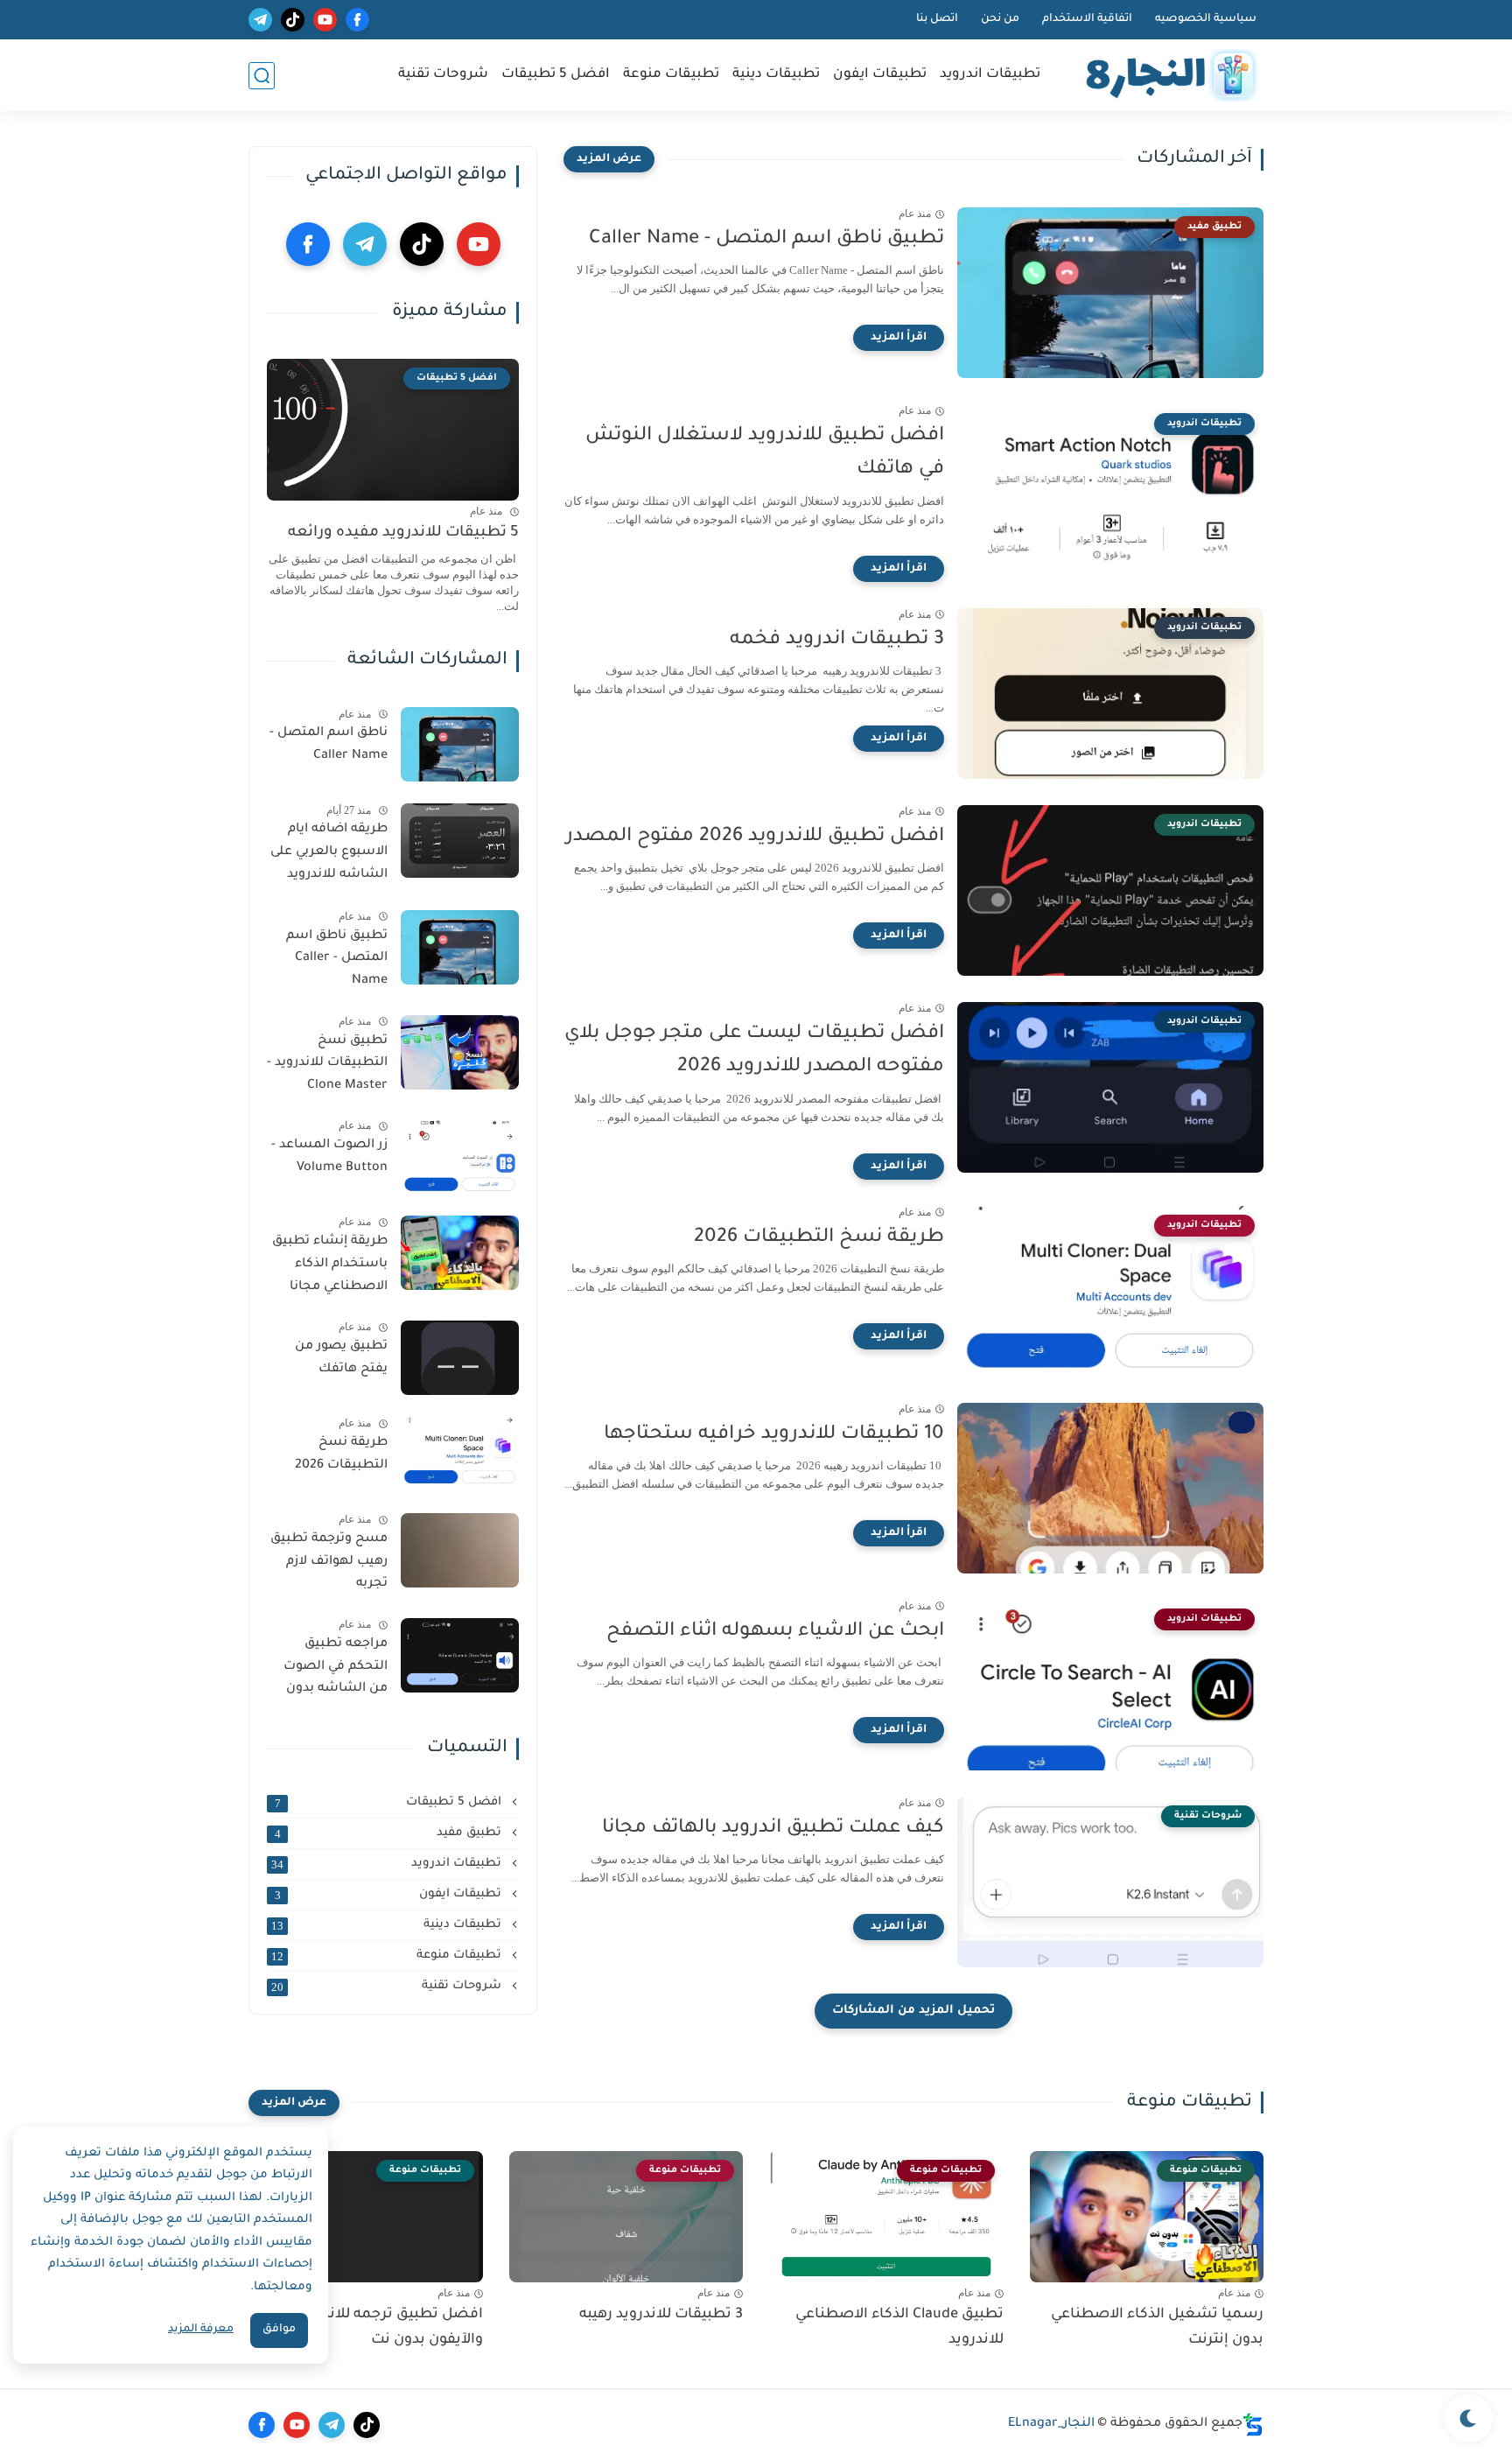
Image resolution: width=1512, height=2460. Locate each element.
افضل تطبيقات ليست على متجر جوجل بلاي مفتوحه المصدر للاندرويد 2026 (754, 1051)
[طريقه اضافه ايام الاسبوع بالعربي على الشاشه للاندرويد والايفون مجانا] (460, 841)
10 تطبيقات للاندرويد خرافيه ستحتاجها (774, 1435)
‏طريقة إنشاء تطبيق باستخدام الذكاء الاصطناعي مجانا (330, 1264)
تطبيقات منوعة (671, 75)
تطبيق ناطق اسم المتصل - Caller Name (766, 240)
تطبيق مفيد (390, 1833)
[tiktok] (293, 20)
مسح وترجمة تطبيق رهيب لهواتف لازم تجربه (329, 1562)
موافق (279, 2330)
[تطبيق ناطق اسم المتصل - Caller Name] (460, 947)
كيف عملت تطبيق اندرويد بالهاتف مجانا (773, 1829)
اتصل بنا (937, 19)
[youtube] (325, 20)
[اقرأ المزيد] (899, 338)
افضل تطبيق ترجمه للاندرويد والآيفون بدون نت (389, 2327)
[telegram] (260, 20)
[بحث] (262, 76)
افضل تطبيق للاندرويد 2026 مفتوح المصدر (755, 838)
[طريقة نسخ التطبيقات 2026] (460, 1454)
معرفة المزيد (201, 2330)
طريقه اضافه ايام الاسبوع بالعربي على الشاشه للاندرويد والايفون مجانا (329, 855)
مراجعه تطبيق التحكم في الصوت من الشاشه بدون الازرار (336, 1670)
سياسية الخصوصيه (1206, 19)
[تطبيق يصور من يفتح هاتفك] (460, 1358)
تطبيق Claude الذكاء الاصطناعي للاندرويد (899, 2327)
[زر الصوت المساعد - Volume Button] (460, 1156)
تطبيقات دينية (776, 75)
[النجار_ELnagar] (1167, 76)
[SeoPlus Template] (1253, 2425)
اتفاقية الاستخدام (1087, 19)
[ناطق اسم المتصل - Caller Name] (460, 744)
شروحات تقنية (443, 75)
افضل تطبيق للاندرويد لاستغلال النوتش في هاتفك (765, 453)
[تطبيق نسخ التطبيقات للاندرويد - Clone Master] (460, 1052)
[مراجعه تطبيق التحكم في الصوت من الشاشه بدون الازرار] (460, 1655)
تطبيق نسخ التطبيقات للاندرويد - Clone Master (327, 1064)
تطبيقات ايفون (880, 75)
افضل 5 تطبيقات (556, 75)
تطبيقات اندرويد (990, 75)
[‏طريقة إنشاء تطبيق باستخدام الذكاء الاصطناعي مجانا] (460, 1253)
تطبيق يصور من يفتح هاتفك (341, 1358)
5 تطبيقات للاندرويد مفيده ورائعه (403, 533)
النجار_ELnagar (1051, 2424)
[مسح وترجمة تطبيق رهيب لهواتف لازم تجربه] (460, 1550)
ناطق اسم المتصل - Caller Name (329, 745)
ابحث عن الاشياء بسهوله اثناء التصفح (775, 1632)
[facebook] (357, 20)
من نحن (1000, 19)
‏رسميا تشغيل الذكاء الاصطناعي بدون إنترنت (1157, 2327)
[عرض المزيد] (609, 159)
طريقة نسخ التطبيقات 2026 (819, 1238)
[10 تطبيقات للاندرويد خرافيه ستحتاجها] (1110, 1488)
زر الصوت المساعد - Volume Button (329, 1157)
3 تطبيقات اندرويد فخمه (837, 641)
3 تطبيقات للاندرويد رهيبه (661, 2315)
